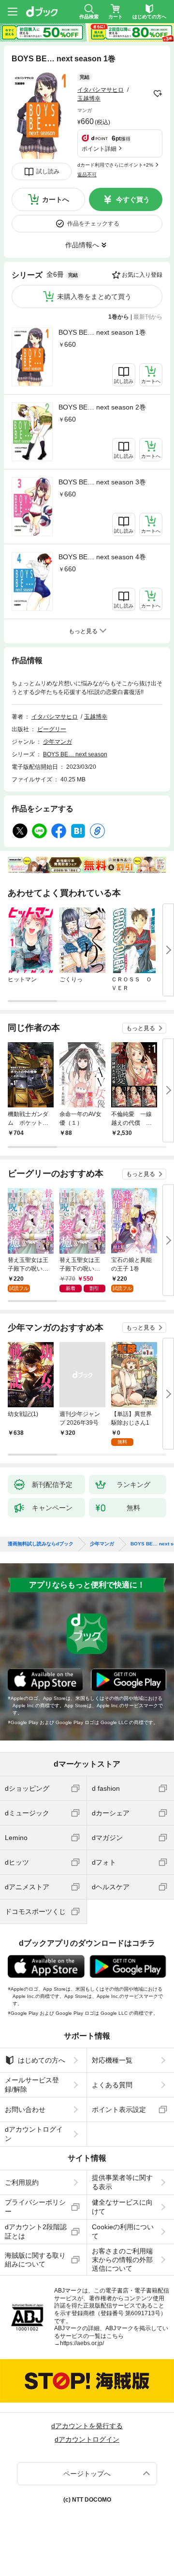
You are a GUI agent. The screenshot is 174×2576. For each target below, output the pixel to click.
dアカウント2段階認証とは (36, 2231)
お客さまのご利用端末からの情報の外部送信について (122, 2260)
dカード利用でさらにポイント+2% (115, 165)
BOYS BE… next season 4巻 (102, 557)
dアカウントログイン (34, 2134)
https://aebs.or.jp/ (82, 2343)
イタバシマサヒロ (101, 90)
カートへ (56, 199)
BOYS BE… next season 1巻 (102, 332)
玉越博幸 (89, 99)
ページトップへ (87, 2474)
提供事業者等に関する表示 (122, 2182)
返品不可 (87, 175)
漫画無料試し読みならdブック (41, 1544)
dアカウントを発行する (87, 2426)
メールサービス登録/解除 (32, 2084)
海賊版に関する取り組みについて (35, 2260)
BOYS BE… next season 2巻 (102, 407)
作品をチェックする (93, 224)
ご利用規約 (22, 2182)
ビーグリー (52, 729)
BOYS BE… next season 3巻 (102, 482)
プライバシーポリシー (35, 2207)
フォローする (158, 94)
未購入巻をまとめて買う (94, 297)
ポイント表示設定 (119, 2109)
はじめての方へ (42, 2060)
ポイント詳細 (99, 149)
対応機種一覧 (112, 2060)
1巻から (119, 317)
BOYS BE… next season (75, 754)
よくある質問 (112, 2085)
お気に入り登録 (142, 275)
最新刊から (148, 317)
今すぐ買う (133, 199)
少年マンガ (58, 742)
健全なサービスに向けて (122, 2207)
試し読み (48, 171)
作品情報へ (82, 245)
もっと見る (141, 1028)
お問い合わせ (25, 2109)
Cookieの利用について (123, 2231)
